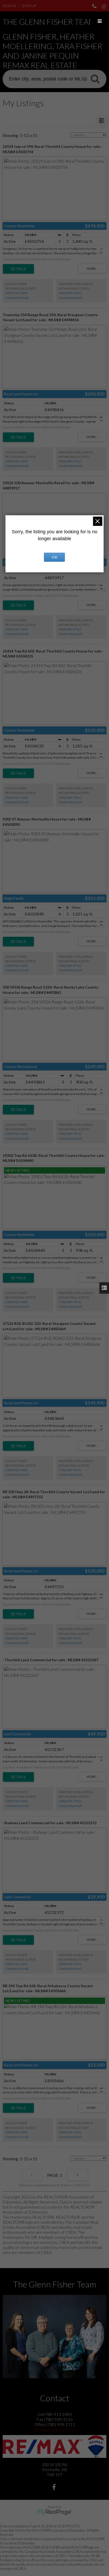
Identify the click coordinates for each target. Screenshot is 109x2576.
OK (54, 557)
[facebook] (55, 2488)
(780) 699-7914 (70, 293)
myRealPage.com (55, 2512)
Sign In (9, 6)
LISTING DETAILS (18, 269)
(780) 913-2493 (16, 293)
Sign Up (29, 6)
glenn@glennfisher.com (54, 2429)
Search (95, 79)
